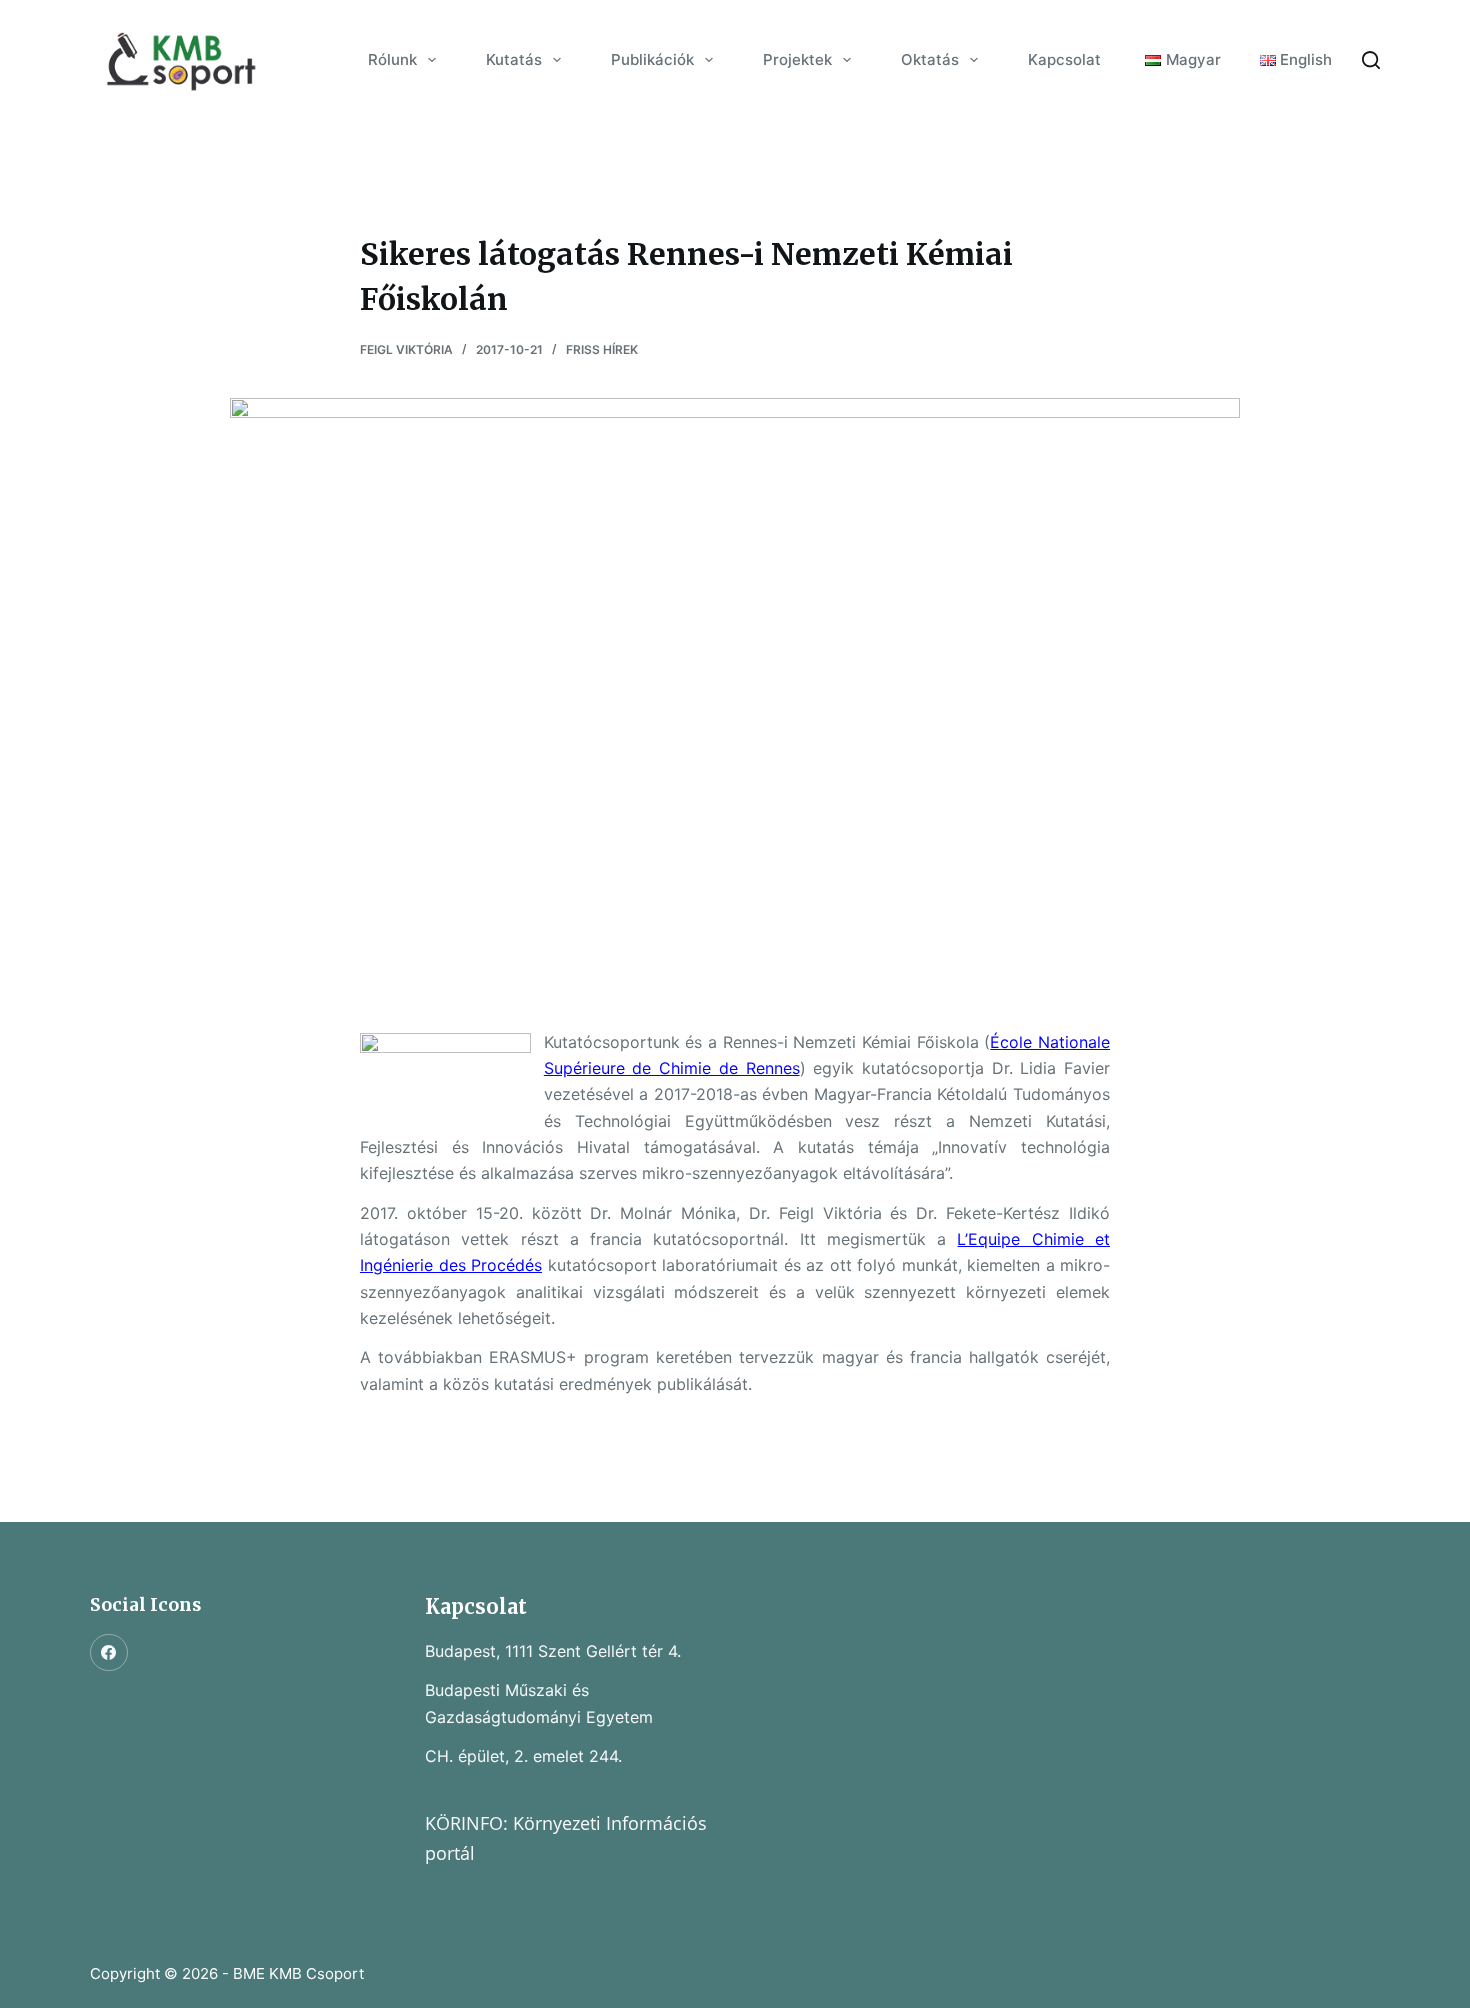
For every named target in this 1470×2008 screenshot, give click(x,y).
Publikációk (652, 59)
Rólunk (392, 59)
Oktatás (930, 59)
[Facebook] (109, 1653)
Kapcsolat (1064, 59)
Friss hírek (602, 349)
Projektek (797, 59)
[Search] (1371, 60)
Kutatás (514, 59)
